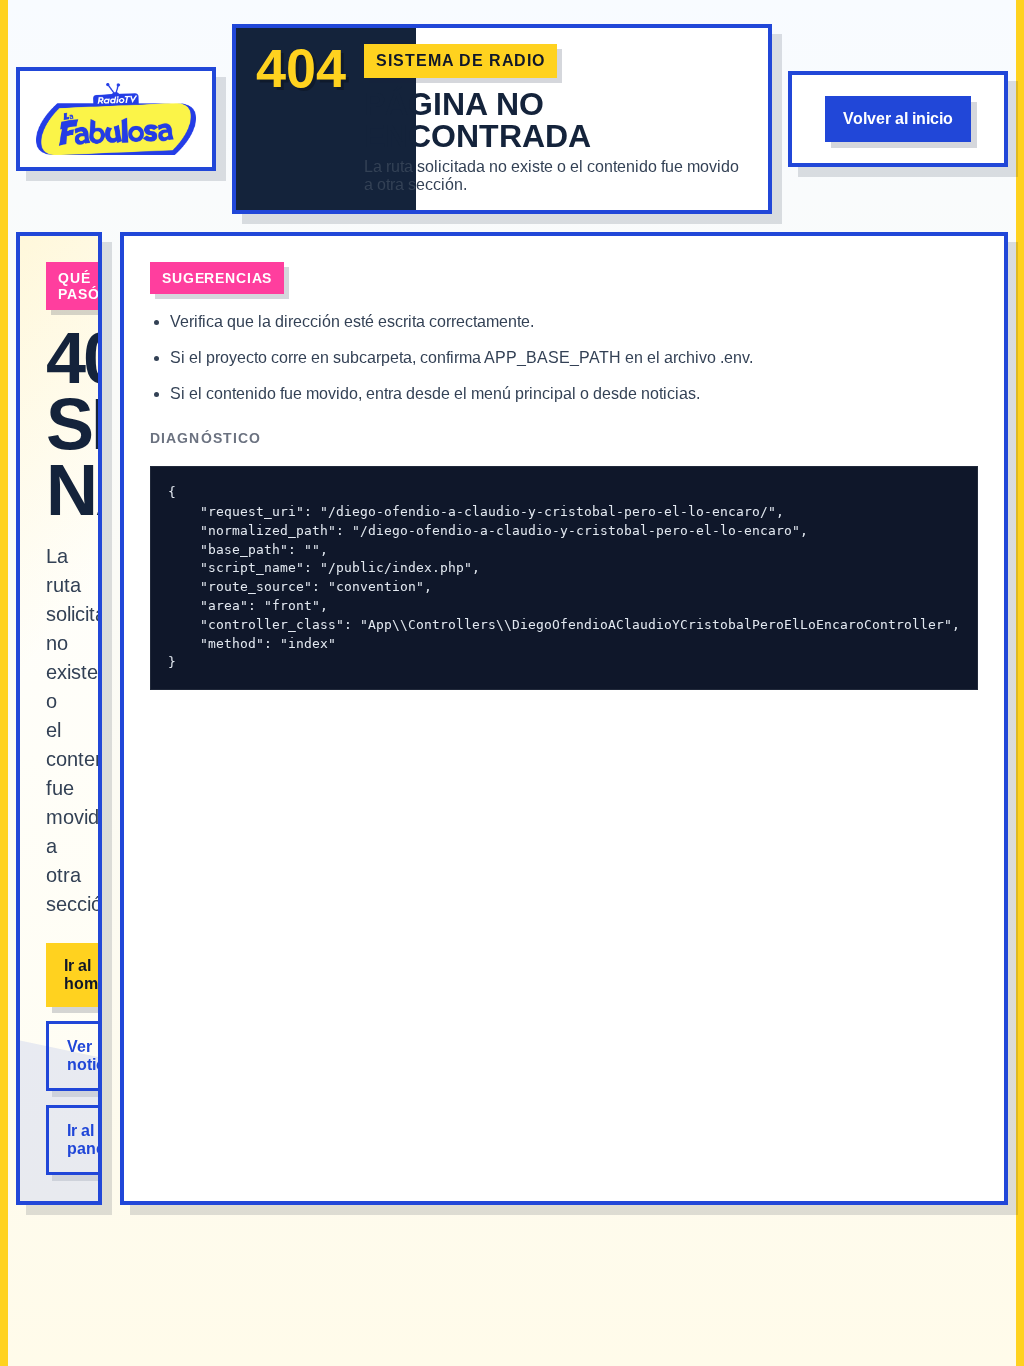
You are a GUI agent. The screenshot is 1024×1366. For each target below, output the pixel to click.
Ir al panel (88, 1139)
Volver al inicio (898, 118)
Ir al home (85, 974)
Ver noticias (97, 1055)
